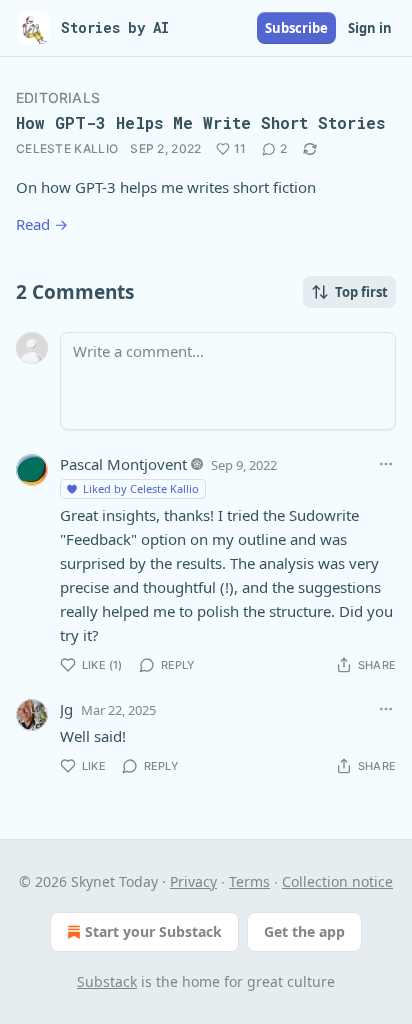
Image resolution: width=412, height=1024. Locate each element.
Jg (66, 709)
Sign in (370, 28)
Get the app (304, 931)
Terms (249, 881)
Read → (42, 224)
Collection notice (337, 881)
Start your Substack (153, 931)
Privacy (193, 881)
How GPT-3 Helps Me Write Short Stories (200, 122)
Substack (107, 981)
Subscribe (296, 28)
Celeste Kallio (67, 148)
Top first (361, 292)
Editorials (58, 97)
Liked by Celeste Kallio (141, 488)
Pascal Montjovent (123, 464)
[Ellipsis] (386, 464)
